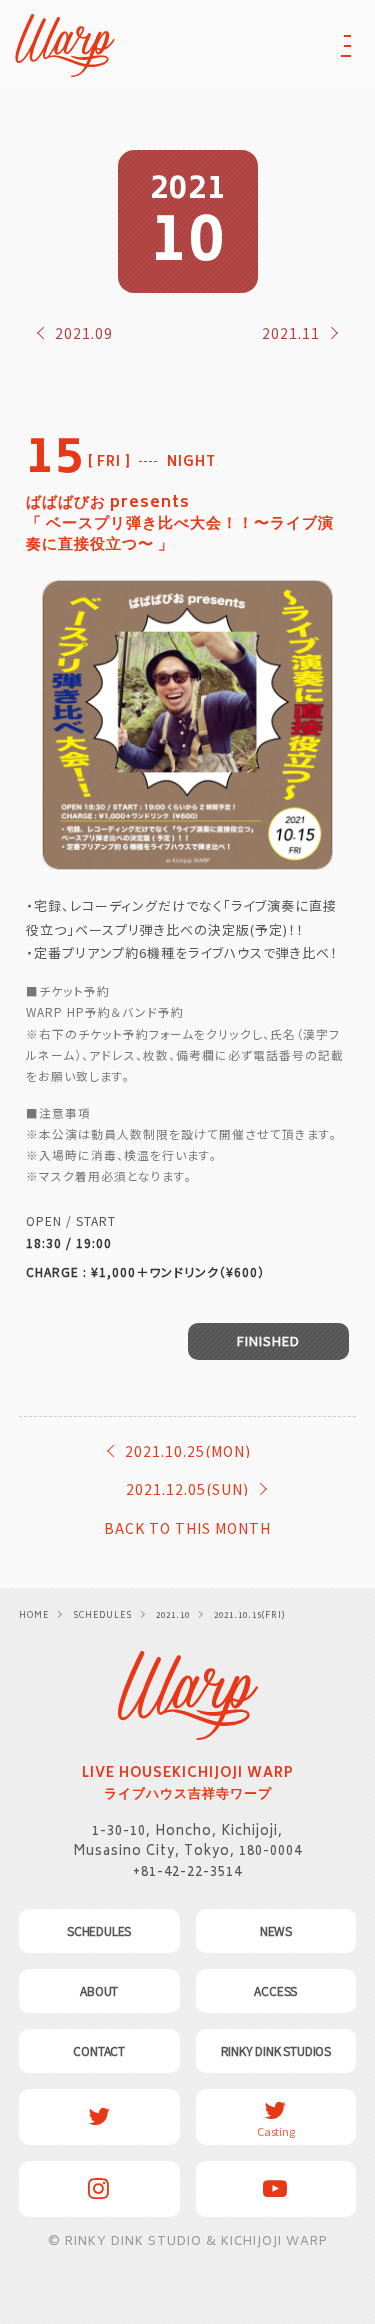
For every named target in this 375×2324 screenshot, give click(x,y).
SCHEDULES (99, 1931)
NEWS (276, 1931)
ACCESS (275, 1991)
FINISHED (268, 1340)
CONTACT (99, 2051)
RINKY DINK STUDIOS (276, 2051)
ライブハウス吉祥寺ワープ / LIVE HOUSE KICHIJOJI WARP (188, 1695)
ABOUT (99, 1991)
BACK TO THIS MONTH (187, 1528)
